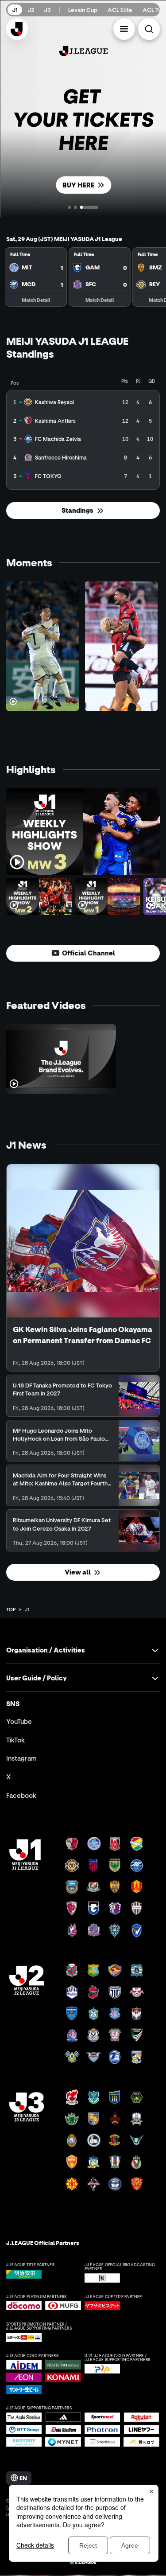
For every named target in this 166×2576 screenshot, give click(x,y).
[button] (124, 29)
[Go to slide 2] (75, 207)
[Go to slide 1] (69, 207)
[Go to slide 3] (89, 207)
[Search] (149, 29)
